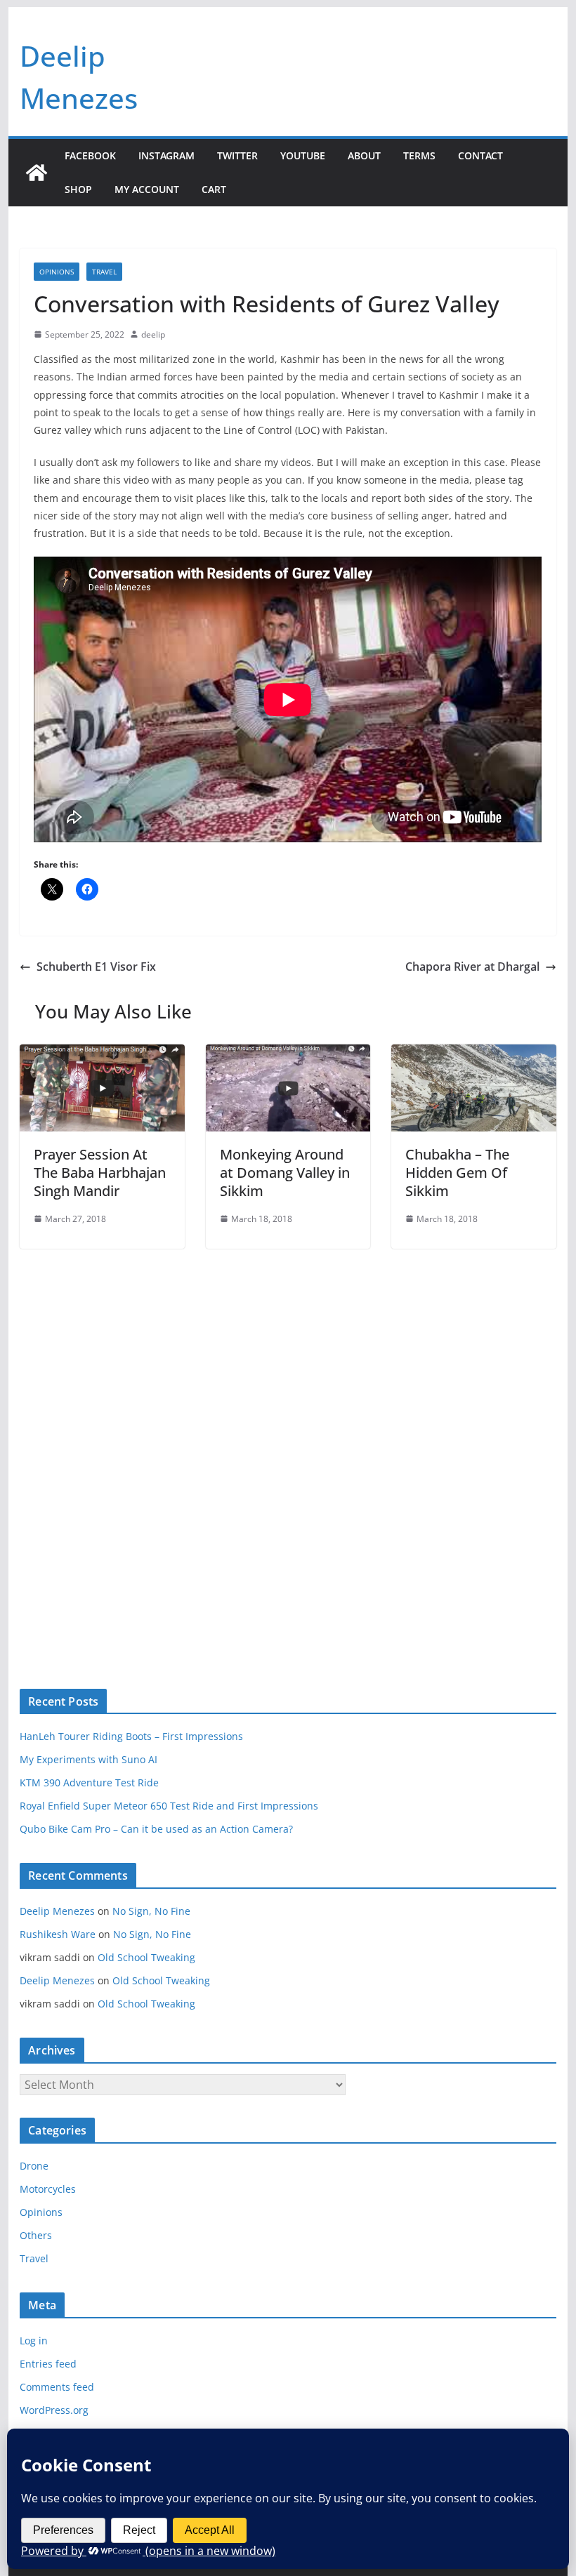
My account (147, 189)
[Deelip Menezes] (37, 173)
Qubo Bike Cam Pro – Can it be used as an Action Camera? (156, 1829)
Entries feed (48, 2364)
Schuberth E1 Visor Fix (96, 967)
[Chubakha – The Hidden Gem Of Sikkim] (473, 1054)
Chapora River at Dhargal (472, 967)
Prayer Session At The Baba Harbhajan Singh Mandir (100, 1173)
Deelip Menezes (57, 1911)
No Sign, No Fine (151, 1911)
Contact (480, 155)
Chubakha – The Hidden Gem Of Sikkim (457, 1173)
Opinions (57, 272)
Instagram (166, 155)
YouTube (303, 155)
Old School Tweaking (146, 1957)
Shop (78, 189)
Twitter (237, 155)
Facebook (90, 155)
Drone (34, 2166)
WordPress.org (54, 2410)
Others (36, 2235)
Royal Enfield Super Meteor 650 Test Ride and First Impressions (169, 1806)
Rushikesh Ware (58, 1934)
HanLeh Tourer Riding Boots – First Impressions (131, 1736)
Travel (104, 272)
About (364, 155)
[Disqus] (288, 1445)
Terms (419, 155)
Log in (34, 2341)
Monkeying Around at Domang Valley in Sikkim (285, 1173)
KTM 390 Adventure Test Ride (89, 1782)
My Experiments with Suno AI (89, 1759)
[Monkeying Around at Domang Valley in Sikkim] (288, 1054)
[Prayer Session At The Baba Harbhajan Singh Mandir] (102, 1054)
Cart (214, 189)
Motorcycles (48, 2189)
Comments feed (57, 2387)
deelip (153, 334)
